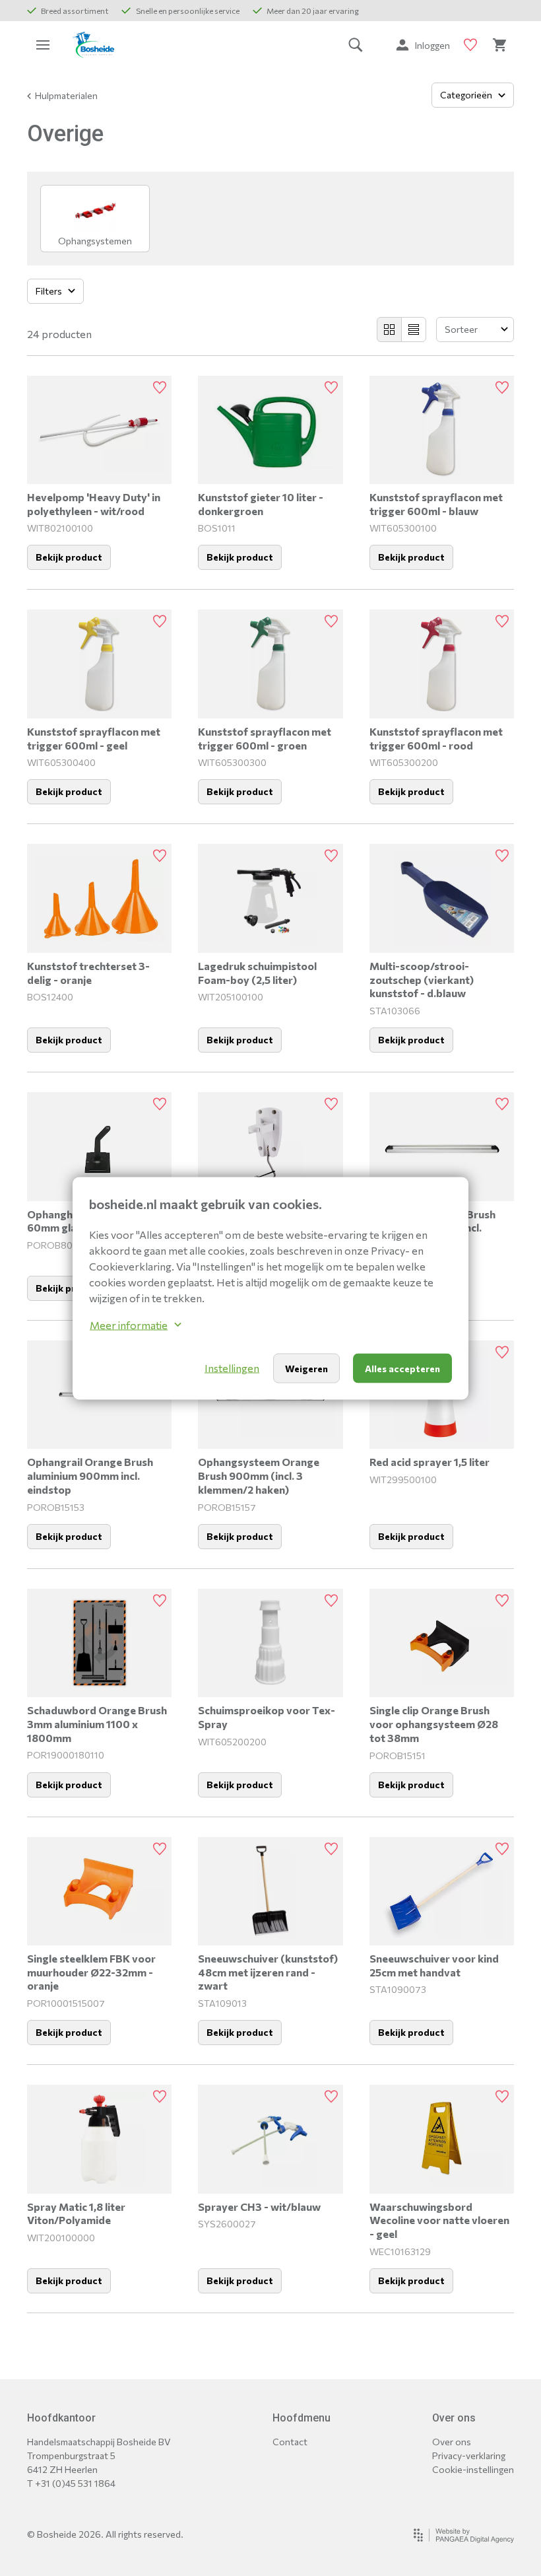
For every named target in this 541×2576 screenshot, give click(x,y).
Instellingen (232, 1368)
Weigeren (306, 1368)
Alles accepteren (402, 1368)
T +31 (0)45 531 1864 (71, 2483)
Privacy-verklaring (469, 2455)
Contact (290, 2442)
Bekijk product (69, 557)
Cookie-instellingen (473, 2469)
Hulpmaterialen (66, 95)
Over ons (452, 2442)
